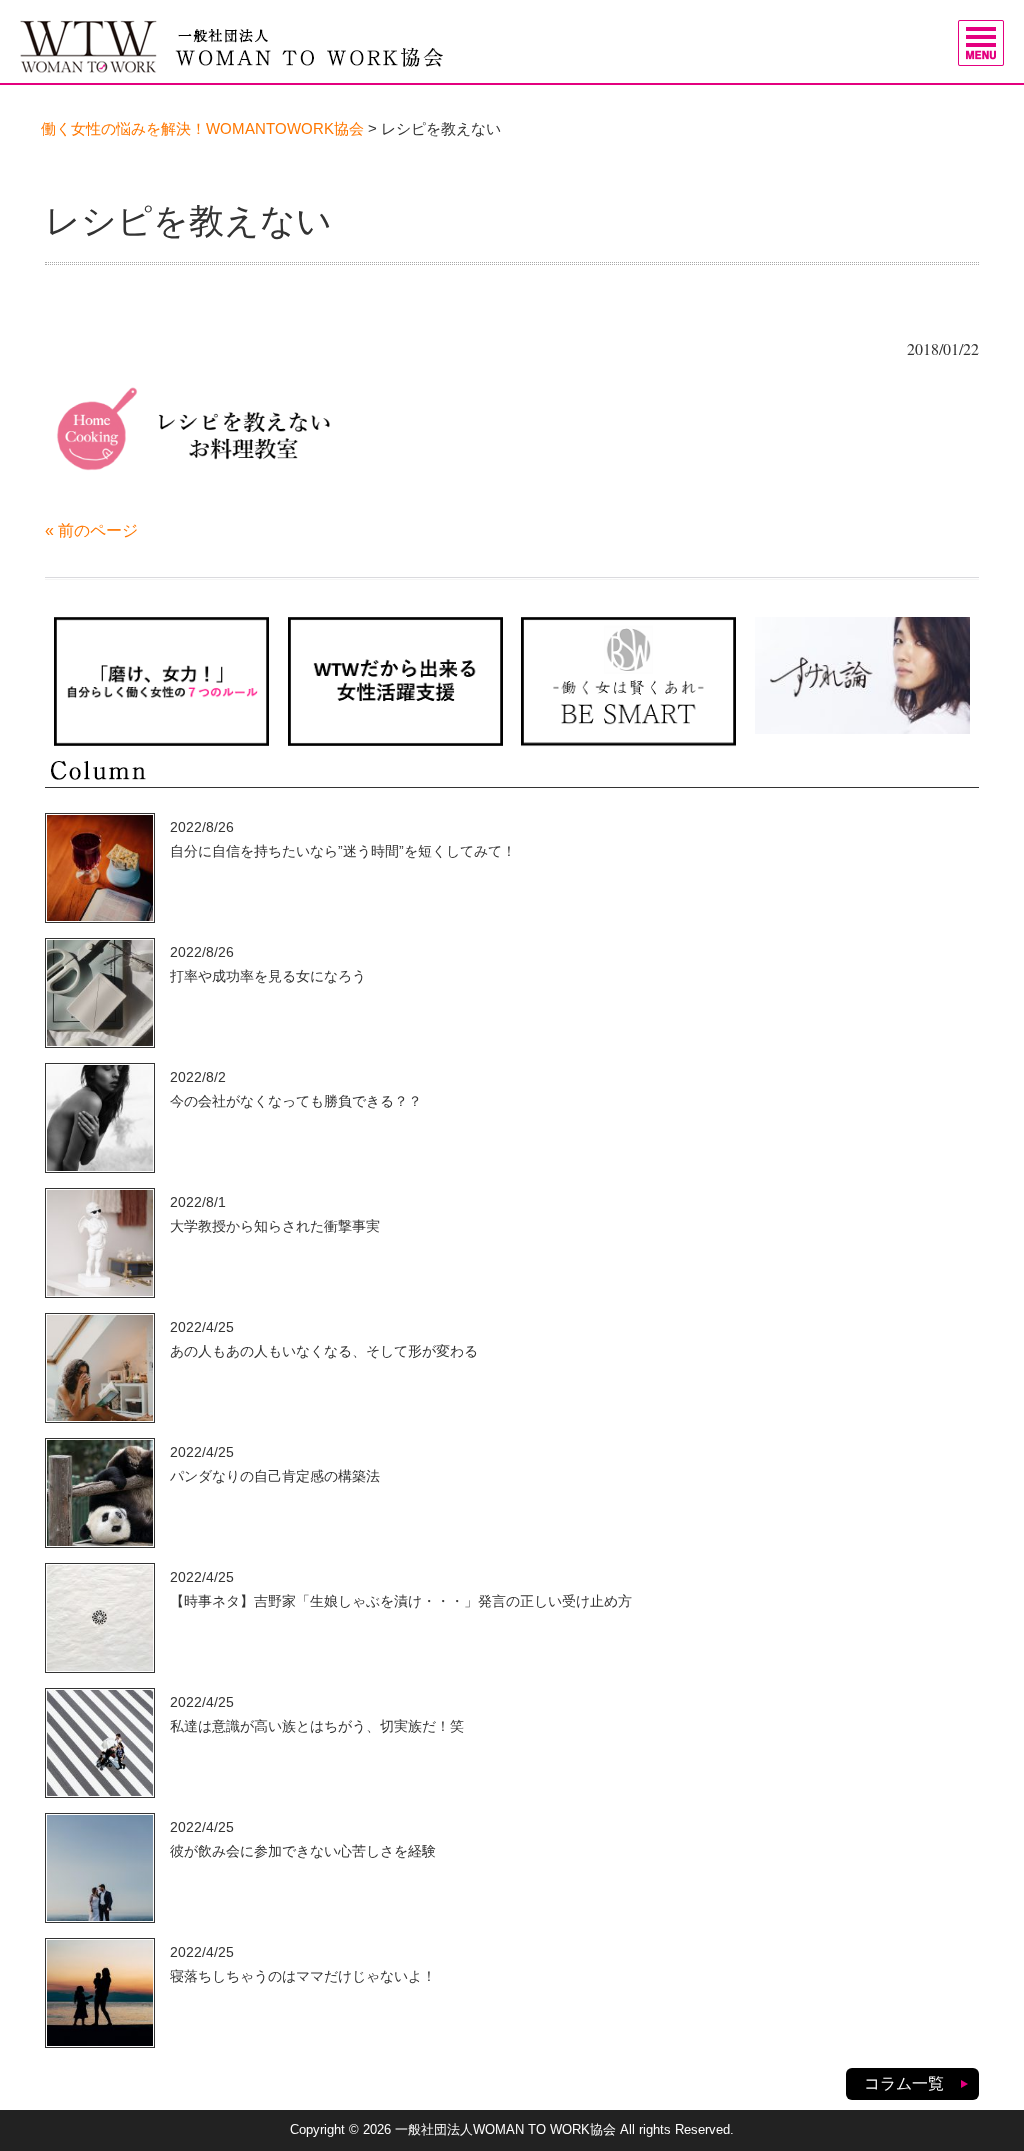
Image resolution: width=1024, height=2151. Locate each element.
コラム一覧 (904, 2083)
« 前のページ (91, 530)
